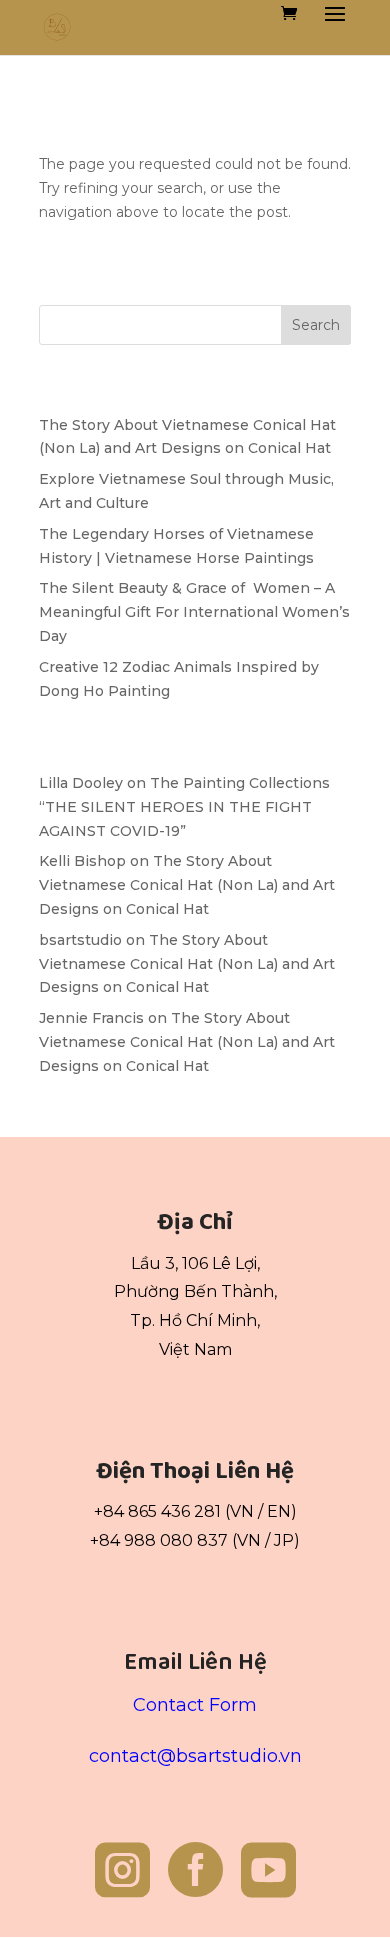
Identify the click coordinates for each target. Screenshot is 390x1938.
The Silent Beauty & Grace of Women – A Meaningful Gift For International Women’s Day (194, 612)
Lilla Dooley (81, 783)
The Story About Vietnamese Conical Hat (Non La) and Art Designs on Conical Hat (187, 885)
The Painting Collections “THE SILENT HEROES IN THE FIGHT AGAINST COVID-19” (184, 807)
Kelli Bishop (82, 861)
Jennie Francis (91, 1018)
